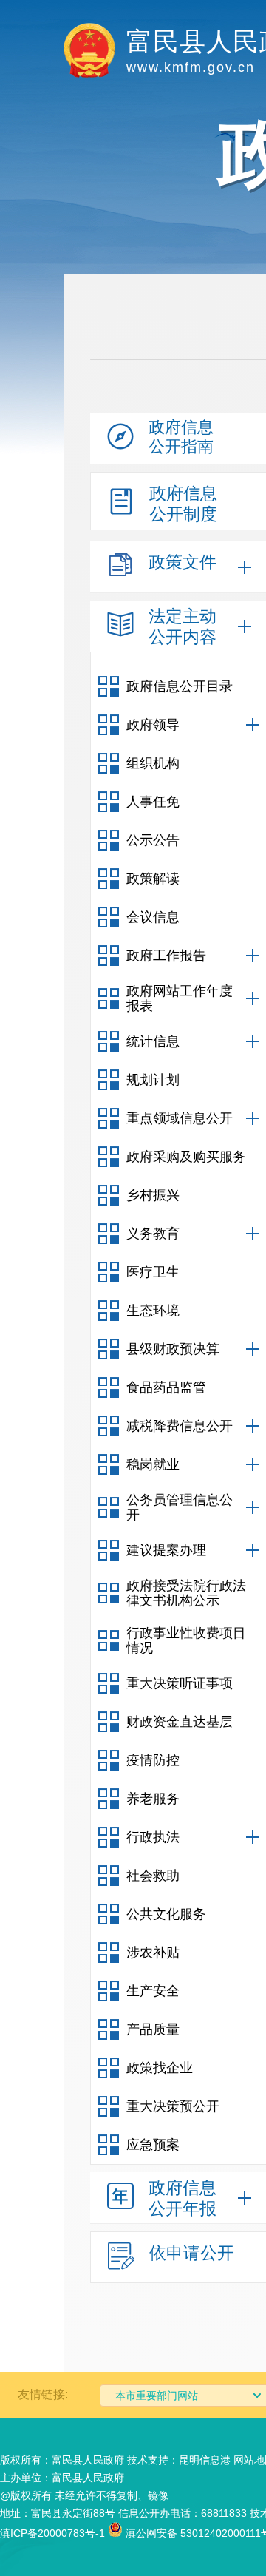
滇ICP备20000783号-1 (52, 2533)
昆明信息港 (205, 2460)
